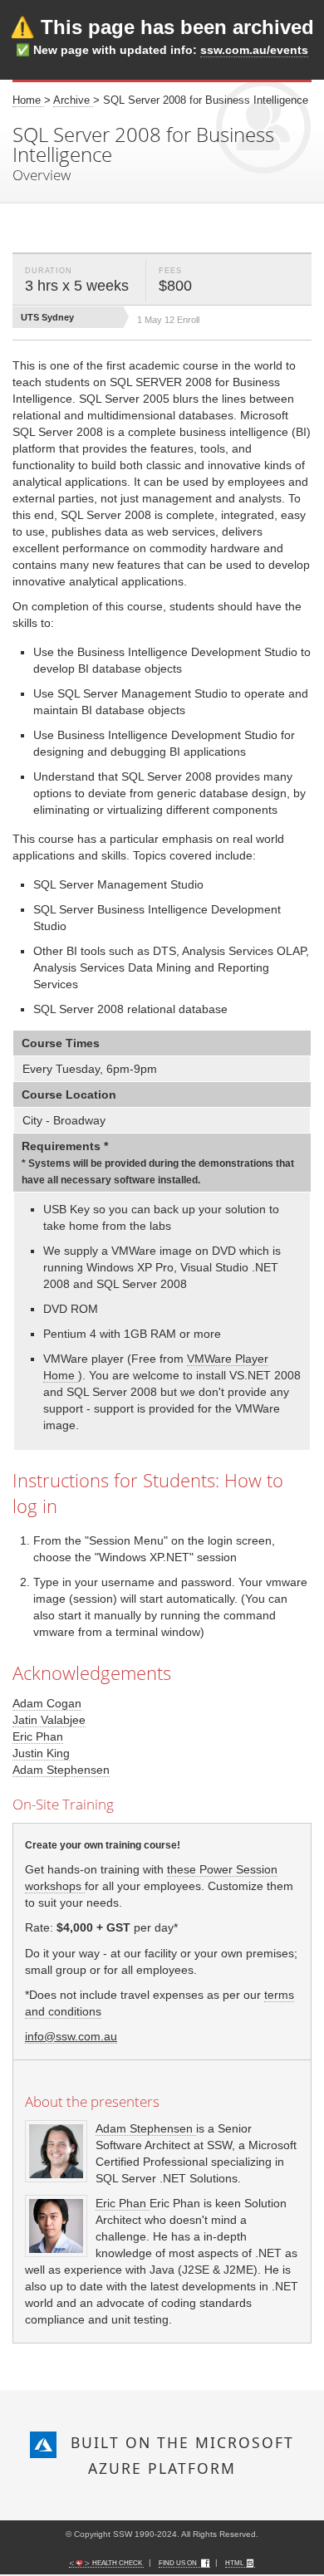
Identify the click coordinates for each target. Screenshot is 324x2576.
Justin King (41, 1753)
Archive (73, 100)
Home (28, 100)
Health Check (117, 2563)
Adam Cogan (47, 1703)
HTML (234, 2563)
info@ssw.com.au (71, 2036)
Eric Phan (38, 1736)
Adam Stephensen (61, 1770)
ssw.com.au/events (254, 50)
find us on (179, 2563)
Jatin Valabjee (49, 1720)
